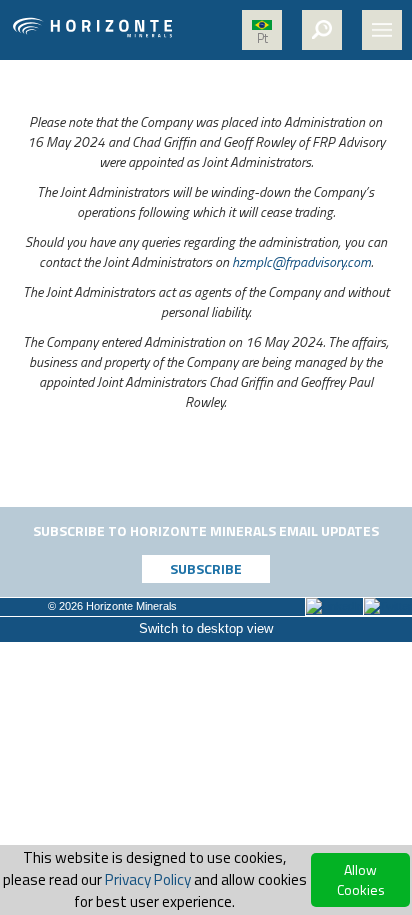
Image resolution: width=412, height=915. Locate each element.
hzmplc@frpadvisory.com (301, 261)
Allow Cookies (361, 879)
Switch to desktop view (206, 629)
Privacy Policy (148, 879)
